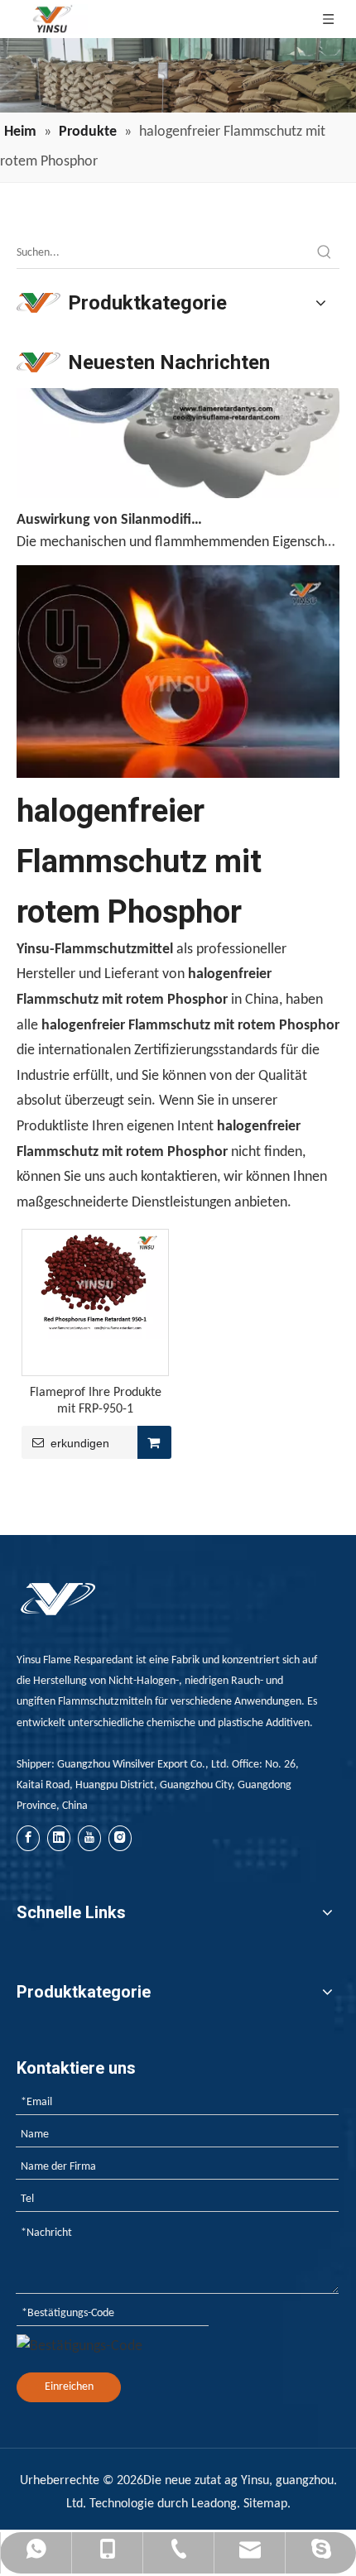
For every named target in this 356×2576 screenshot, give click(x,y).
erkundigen (80, 1443)
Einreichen (69, 2387)
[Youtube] (89, 1838)
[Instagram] (120, 1838)
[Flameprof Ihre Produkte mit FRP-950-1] (95, 1284)
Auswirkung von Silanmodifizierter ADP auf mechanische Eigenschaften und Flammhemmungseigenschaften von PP (110, 512)
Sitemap (265, 2504)
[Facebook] (28, 1838)
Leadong (214, 2504)
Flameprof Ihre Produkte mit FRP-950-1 (96, 1401)
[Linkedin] (59, 1838)
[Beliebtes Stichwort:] (325, 253)
